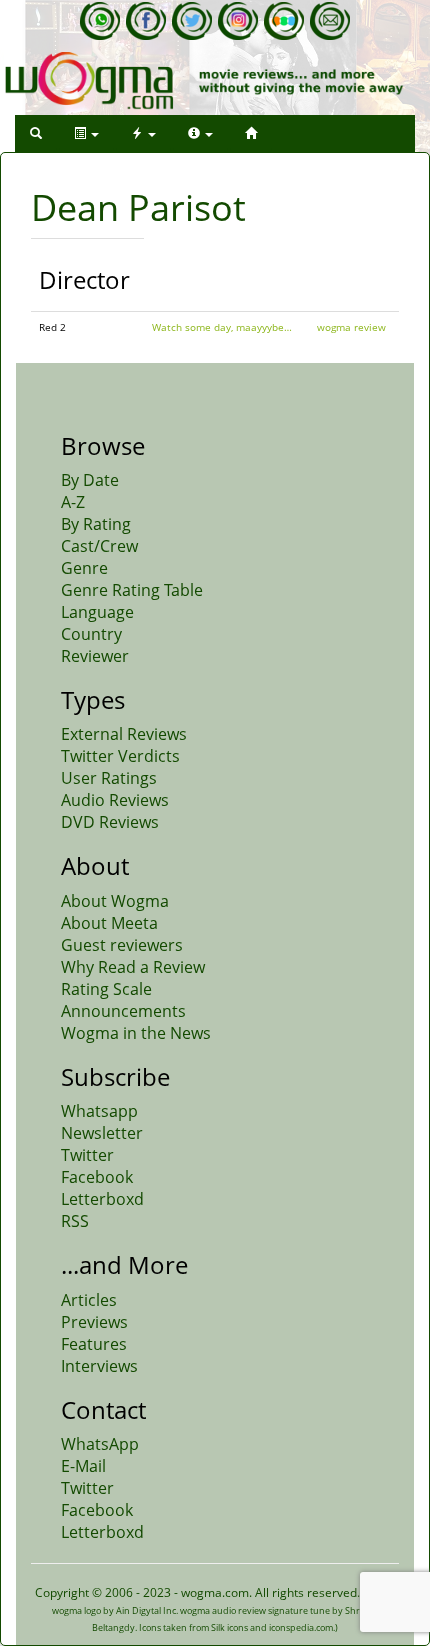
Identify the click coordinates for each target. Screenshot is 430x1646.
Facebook (97, 1177)
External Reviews (124, 734)
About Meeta (109, 923)
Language (97, 612)
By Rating (96, 524)
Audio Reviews (115, 800)
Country (91, 634)
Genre (84, 568)
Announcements (123, 1011)
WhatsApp (100, 1444)
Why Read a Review (133, 967)
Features (94, 1344)
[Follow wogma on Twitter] (192, 21)
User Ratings (109, 778)
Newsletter (102, 1133)
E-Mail (83, 1466)
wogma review (351, 327)
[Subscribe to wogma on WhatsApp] (100, 21)
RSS (75, 1221)
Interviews (99, 1366)
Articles (89, 1300)
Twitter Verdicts (120, 756)
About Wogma (115, 901)
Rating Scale (106, 989)
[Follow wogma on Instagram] (238, 21)
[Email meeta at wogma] (330, 21)
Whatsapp (99, 1111)
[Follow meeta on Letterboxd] (284, 21)
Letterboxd (102, 1199)
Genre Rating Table (132, 590)
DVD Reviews (110, 822)
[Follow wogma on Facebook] (146, 21)
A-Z (73, 502)
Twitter (87, 1155)
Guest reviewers (122, 945)
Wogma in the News (136, 1033)
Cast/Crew (99, 546)
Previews (94, 1322)
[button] (36, 133)
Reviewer (95, 656)
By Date (90, 480)
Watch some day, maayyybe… (222, 327)
